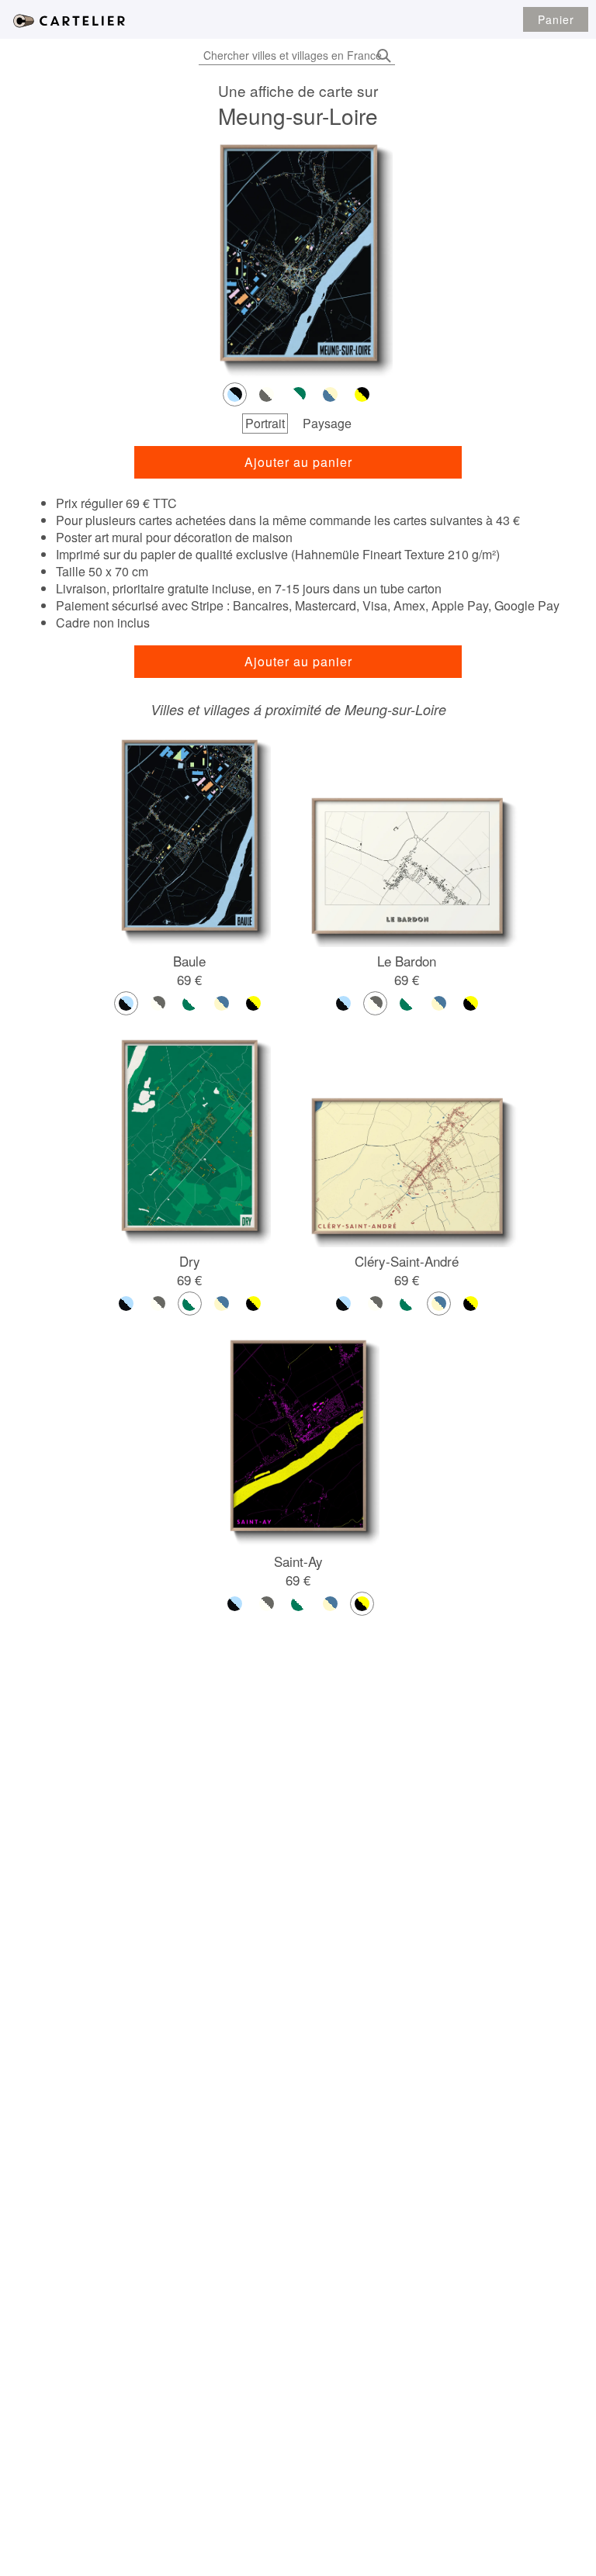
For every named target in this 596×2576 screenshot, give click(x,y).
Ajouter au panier (298, 462)
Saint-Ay (298, 1561)
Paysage (327, 423)
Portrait (265, 423)
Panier (556, 19)
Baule (189, 961)
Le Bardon (407, 961)
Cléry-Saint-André (407, 1261)
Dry (190, 1261)
